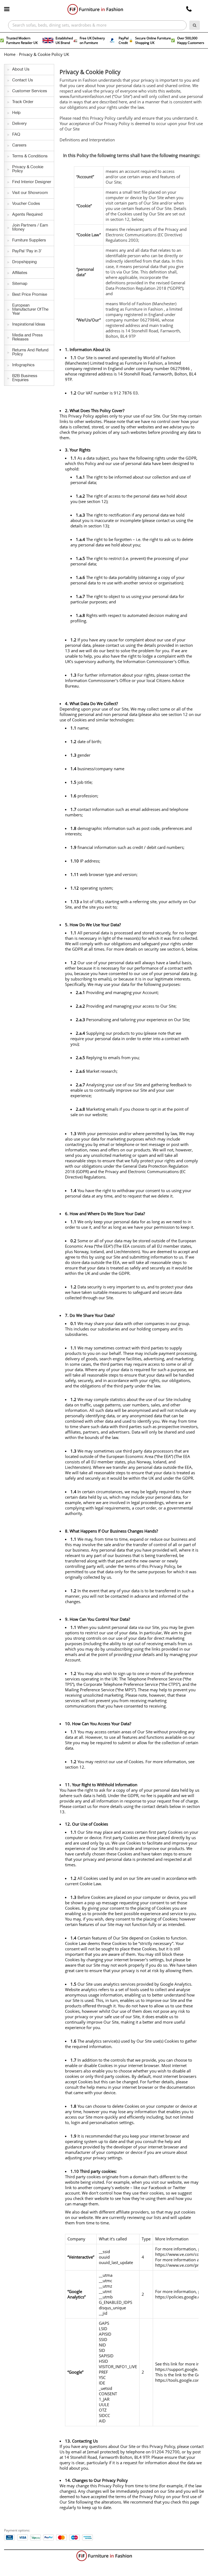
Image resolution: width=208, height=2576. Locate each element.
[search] (195, 25)
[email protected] (103, 2452)
